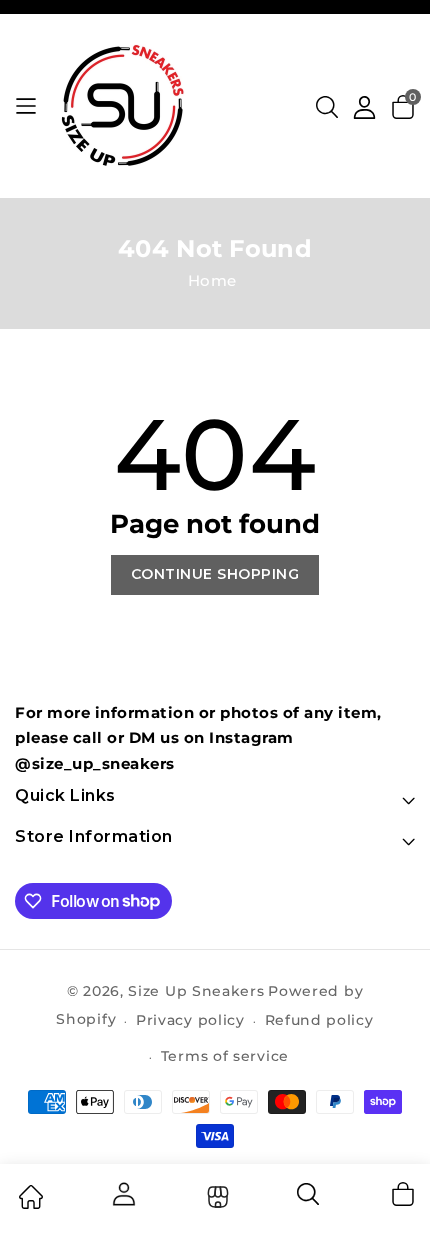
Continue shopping (215, 574)
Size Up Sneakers (196, 991)
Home (212, 280)
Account (123, 1194)
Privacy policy (190, 1020)
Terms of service (225, 1056)
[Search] (309, 1201)
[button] (327, 107)
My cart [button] (402, 1194)
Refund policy (319, 1020)
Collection (215, 1197)
